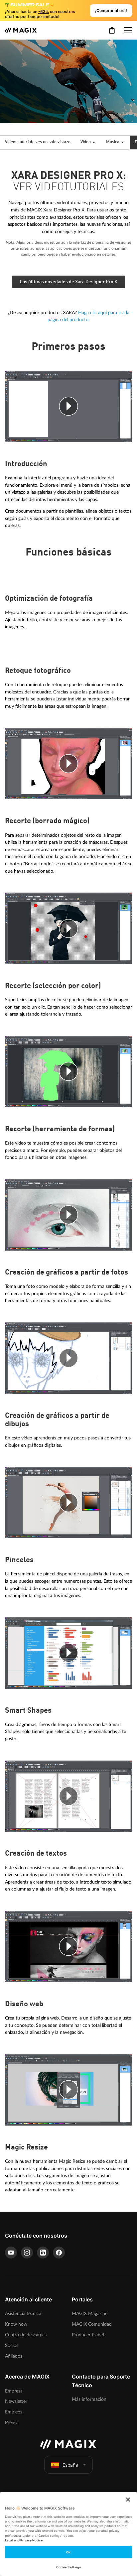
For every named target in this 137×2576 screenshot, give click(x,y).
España (70, 2465)
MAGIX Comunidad (92, 2324)
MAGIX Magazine (90, 2314)
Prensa (12, 2423)
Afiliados (14, 2356)
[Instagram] (27, 2253)
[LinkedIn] (43, 2253)
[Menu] (128, 30)
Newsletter (16, 2401)
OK (68, 2552)
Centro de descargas (26, 2335)
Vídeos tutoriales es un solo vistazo (38, 142)
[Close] (128, 2500)
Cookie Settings (68, 2567)
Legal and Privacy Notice (24, 2540)
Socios (12, 2345)
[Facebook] (59, 2253)
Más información (89, 2399)
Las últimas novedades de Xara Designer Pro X (68, 282)
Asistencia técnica (23, 2314)
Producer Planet (88, 2335)
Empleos (14, 2412)
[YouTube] (11, 2253)
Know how (16, 2324)
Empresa (14, 2391)
